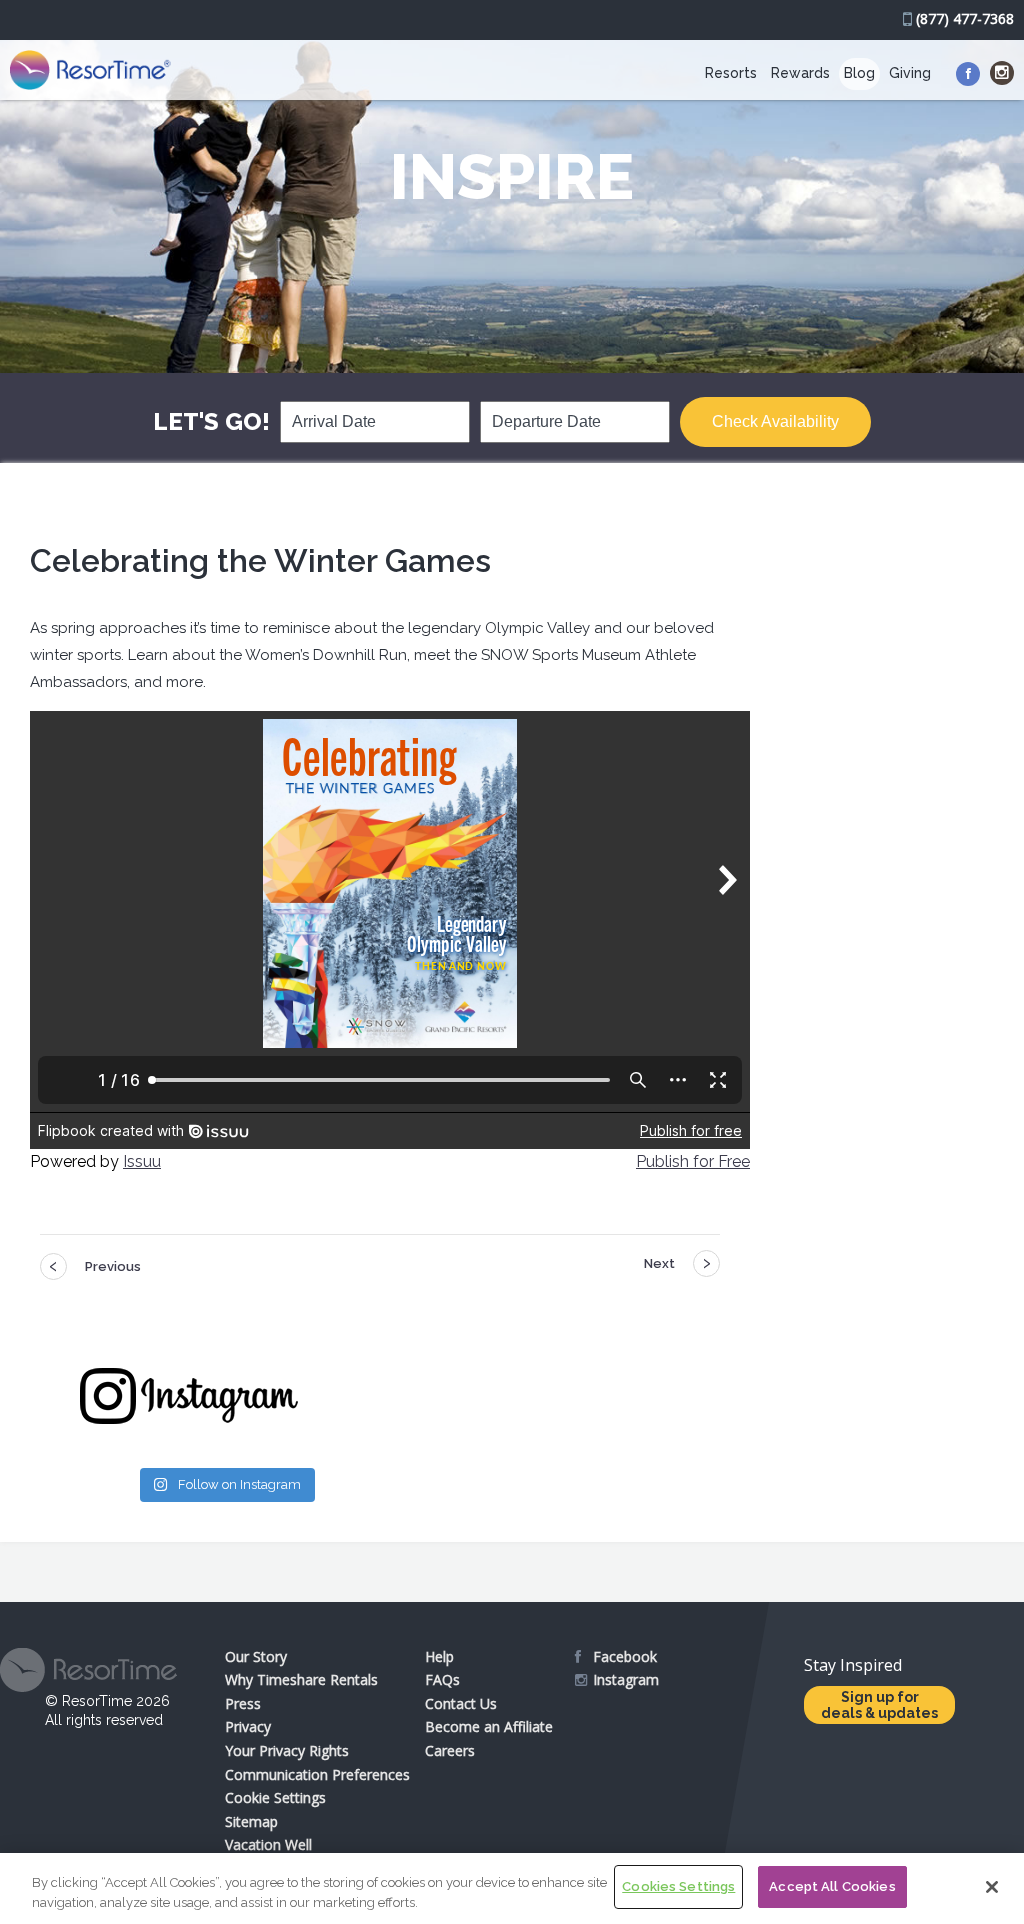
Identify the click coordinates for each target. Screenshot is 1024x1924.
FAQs (442, 1679)
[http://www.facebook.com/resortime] (968, 74)
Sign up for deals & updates (879, 1705)
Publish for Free (693, 1161)
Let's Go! (211, 421)
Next (659, 1263)
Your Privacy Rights (287, 1750)
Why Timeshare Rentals (301, 1679)
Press (243, 1703)
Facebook (625, 1656)
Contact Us (461, 1703)
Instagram (626, 1679)
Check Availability (775, 421)
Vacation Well (268, 1844)
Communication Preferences (317, 1774)
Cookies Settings (678, 1886)
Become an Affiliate (489, 1726)
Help (439, 1656)
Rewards (800, 73)
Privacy (248, 1726)
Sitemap (251, 1821)
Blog (859, 73)
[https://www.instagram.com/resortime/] (1002, 73)
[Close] (992, 1887)
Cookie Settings (275, 1797)
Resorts (731, 73)
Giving (910, 73)
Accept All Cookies (832, 1886)
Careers (450, 1750)
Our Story (256, 1656)
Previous (113, 1266)
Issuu (142, 1161)
